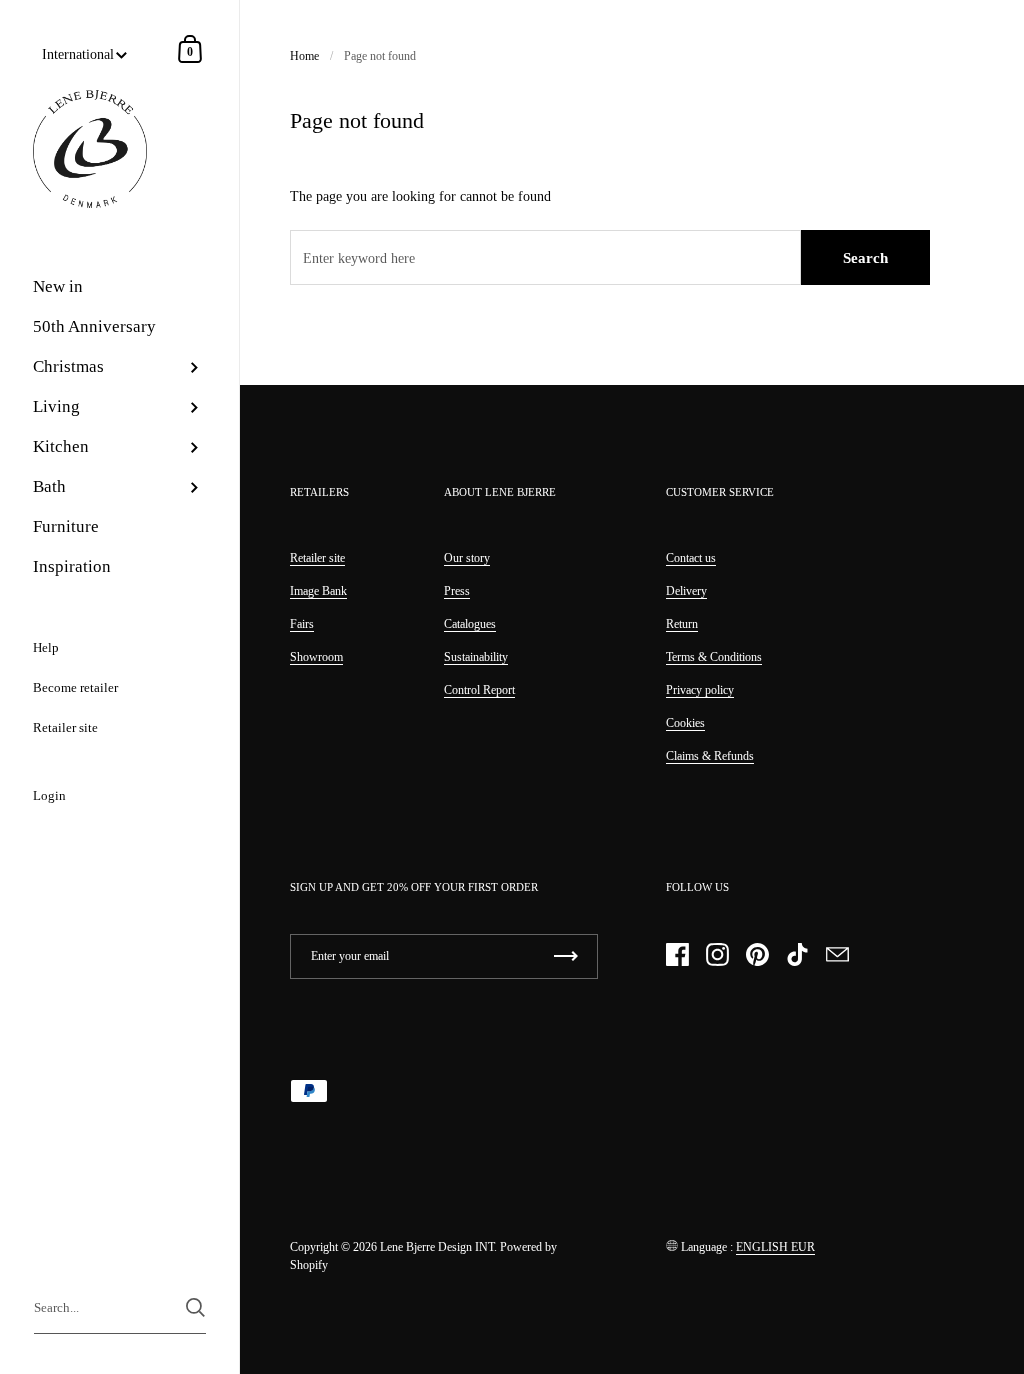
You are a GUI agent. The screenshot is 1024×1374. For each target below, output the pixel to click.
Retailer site (317, 558)
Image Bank (318, 591)
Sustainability (476, 657)
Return (682, 624)
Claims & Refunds (710, 756)
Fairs (302, 624)
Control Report (479, 690)
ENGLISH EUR (775, 1247)
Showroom (316, 657)
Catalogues (470, 624)
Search (865, 258)
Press (457, 591)
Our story (467, 558)
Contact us (691, 558)
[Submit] (195, 1307)
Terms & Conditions (714, 657)
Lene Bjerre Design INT (437, 1247)
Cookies (685, 723)
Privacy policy (700, 690)
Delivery (686, 591)
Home (304, 56)
